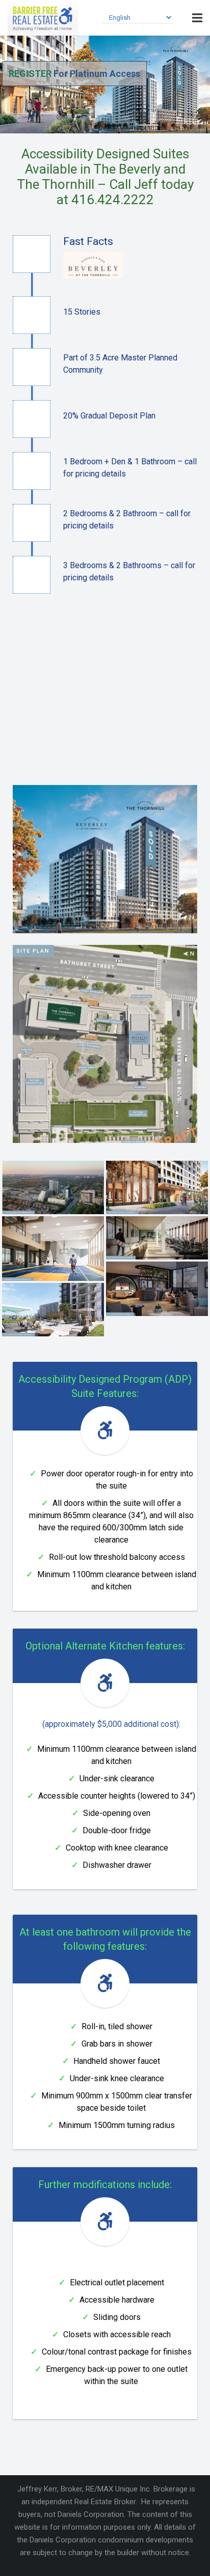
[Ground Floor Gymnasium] (53, 1249)
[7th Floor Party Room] (157, 1289)
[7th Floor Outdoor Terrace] (53, 1310)
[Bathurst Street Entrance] (157, 1187)
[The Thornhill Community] (53, 1187)
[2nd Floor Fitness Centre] (157, 1238)
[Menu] (197, 18)
